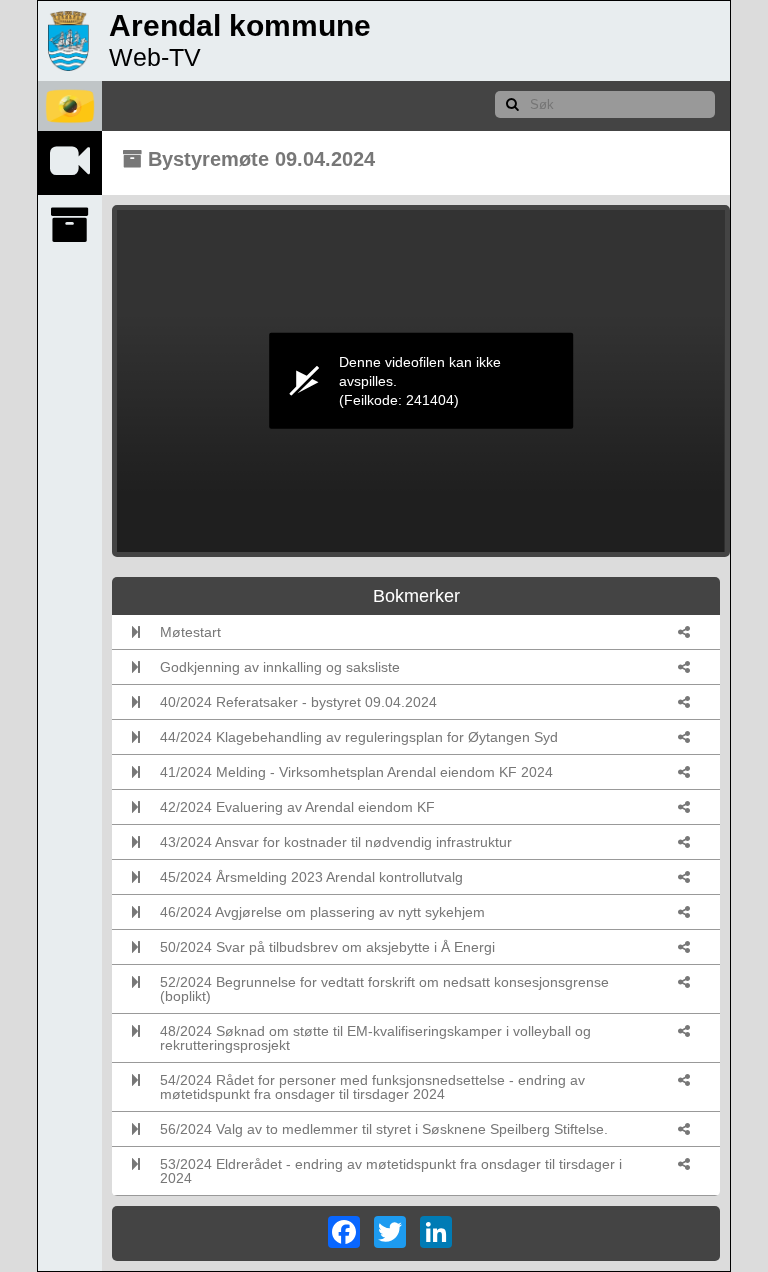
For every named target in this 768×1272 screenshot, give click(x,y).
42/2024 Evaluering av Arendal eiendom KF (297, 807)
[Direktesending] (70, 161)
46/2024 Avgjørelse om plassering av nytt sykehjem (322, 912)
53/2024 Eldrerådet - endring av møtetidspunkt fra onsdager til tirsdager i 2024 (391, 1171)
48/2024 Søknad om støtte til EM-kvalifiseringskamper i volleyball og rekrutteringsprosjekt (375, 1038)
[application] (420, 381)
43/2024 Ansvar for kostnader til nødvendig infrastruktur (336, 842)
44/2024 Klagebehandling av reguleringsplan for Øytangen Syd (359, 737)
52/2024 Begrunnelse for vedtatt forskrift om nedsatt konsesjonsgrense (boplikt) (384, 989)
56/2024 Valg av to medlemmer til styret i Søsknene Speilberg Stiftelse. (384, 1129)
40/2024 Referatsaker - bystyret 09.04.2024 (298, 702)
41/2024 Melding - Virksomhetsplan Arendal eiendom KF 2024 (356, 772)
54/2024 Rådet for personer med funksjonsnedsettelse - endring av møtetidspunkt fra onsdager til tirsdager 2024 (372, 1087)
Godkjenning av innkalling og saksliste (280, 667)
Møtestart (190, 632)
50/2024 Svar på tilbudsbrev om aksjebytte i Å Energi (327, 947)
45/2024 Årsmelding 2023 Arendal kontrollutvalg (311, 877)
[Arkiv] (70, 225)
